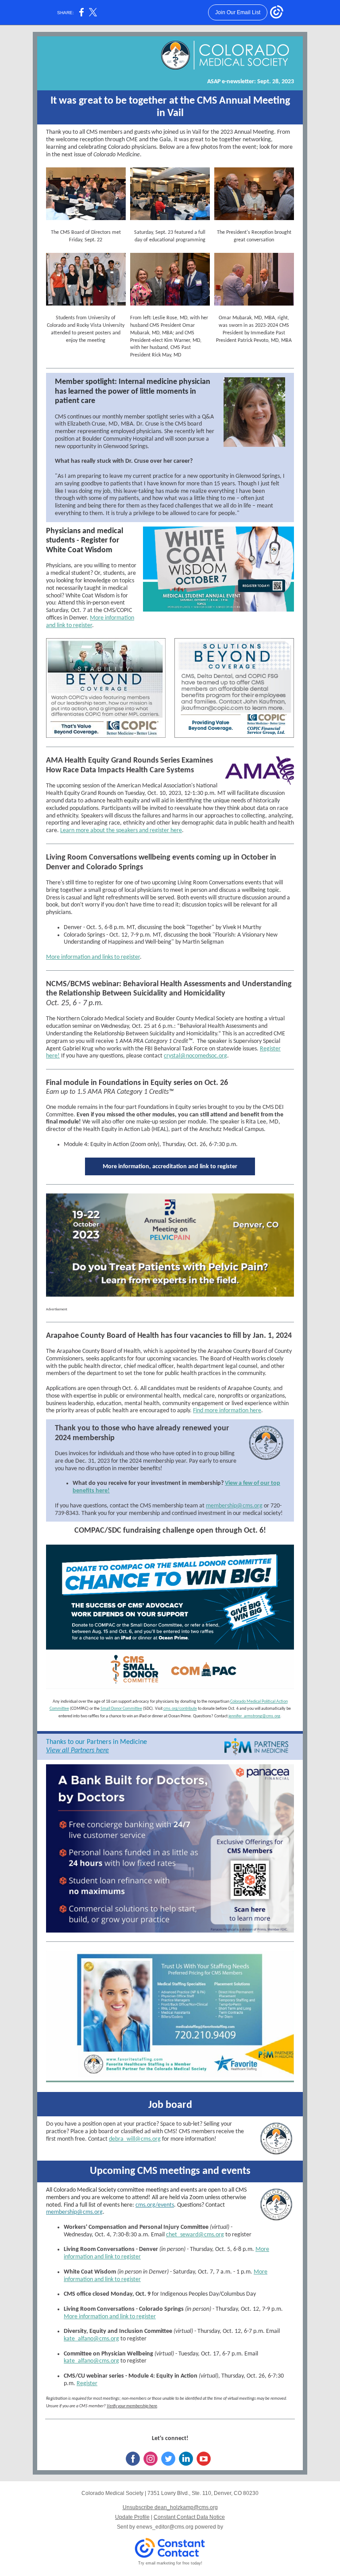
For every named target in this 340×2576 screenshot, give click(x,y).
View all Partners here (77, 1751)
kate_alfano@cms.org (91, 2339)
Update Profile (132, 2517)
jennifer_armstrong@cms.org (254, 1716)
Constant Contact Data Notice (189, 2517)
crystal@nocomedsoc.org (195, 1056)
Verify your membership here (132, 2406)
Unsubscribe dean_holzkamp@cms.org (170, 2507)
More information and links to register (93, 957)
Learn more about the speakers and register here (121, 831)
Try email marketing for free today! (170, 2563)
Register (87, 2384)
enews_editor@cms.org (165, 2527)
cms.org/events (155, 2205)
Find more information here (227, 1411)
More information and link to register (90, 622)
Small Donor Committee (121, 1709)
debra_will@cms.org (135, 2139)
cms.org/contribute (180, 1709)
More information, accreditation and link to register (170, 1167)
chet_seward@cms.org (195, 2235)
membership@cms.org (234, 1506)
